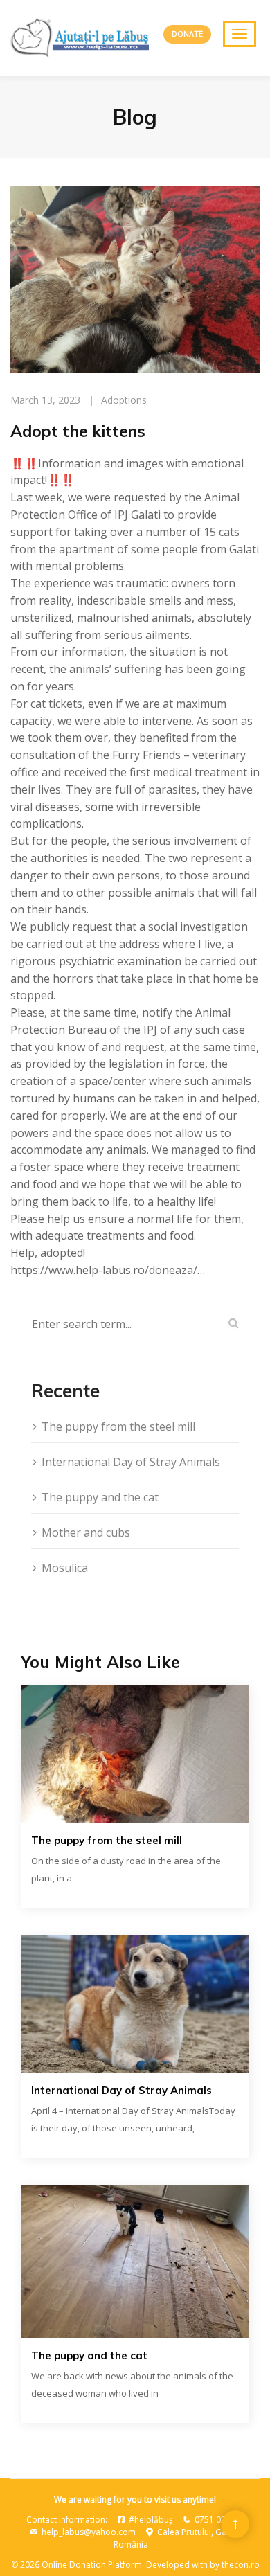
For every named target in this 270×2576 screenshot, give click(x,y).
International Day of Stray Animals (131, 1462)
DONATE (187, 34)
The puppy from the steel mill (118, 1426)
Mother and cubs (86, 1532)
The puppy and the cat (100, 1497)
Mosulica (65, 1568)
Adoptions (124, 400)
